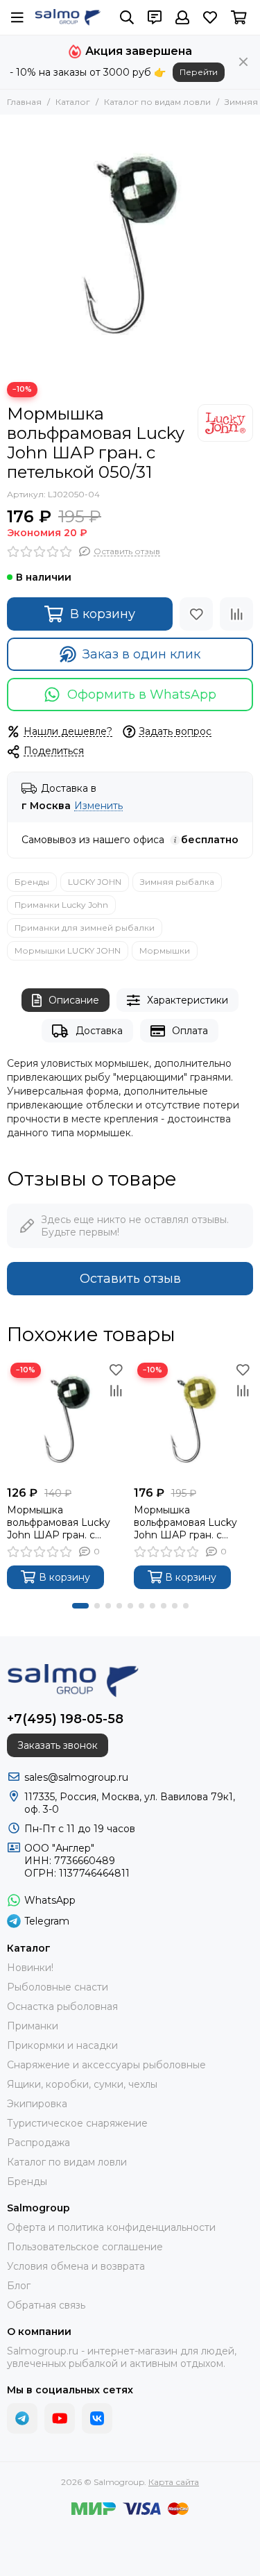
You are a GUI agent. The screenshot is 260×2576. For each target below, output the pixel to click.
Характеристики (188, 1000)
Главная (24, 102)
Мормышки (165, 950)
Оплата (190, 1031)
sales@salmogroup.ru (76, 1777)
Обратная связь (46, 2305)
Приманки (33, 2026)
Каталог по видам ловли (157, 102)
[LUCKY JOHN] (225, 423)
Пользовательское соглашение (85, 2247)
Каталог (73, 102)
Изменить (98, 806)
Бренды (32, 882)
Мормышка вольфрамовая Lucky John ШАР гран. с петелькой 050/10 (185, 1522)
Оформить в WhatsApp (142, 695)
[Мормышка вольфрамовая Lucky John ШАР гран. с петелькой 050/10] (194, 1419)
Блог (19, 2286)
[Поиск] (127, 17)
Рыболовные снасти (58, 1987)
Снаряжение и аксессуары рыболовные (106, 2065)
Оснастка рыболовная (62, 2006)
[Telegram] (22, 2418)
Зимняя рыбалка (177, 882)
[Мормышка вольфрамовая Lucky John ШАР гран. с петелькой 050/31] (130, 245)
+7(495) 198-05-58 (65, 1719)
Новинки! (30, 1968)
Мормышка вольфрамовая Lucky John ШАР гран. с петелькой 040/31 (59, 1522)
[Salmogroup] (68, 17)
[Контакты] (155, 17)
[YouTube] (60, 2418)
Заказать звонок (58, 1745)
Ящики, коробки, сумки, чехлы (82, 2084)
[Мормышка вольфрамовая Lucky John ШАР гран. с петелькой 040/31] (67, 1419)
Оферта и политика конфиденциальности (111, 2227)
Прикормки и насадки (62, 2045)
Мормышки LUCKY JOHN (68, 950)
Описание (74, 1000)
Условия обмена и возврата (76, 2266)
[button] (80, 1606)
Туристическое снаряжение (77, 2123)
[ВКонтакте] (97, 2418)
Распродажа (38, 2143)
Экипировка (37, 2104)
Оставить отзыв (130, 1279)
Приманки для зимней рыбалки (85, 928)
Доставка (99, 1031)
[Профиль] (182, 17)
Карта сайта (174, 2482)
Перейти (199, 72)
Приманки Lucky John (61, 905)
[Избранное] (196, 614)
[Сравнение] (236, 614)
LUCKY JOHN (95, 882)
